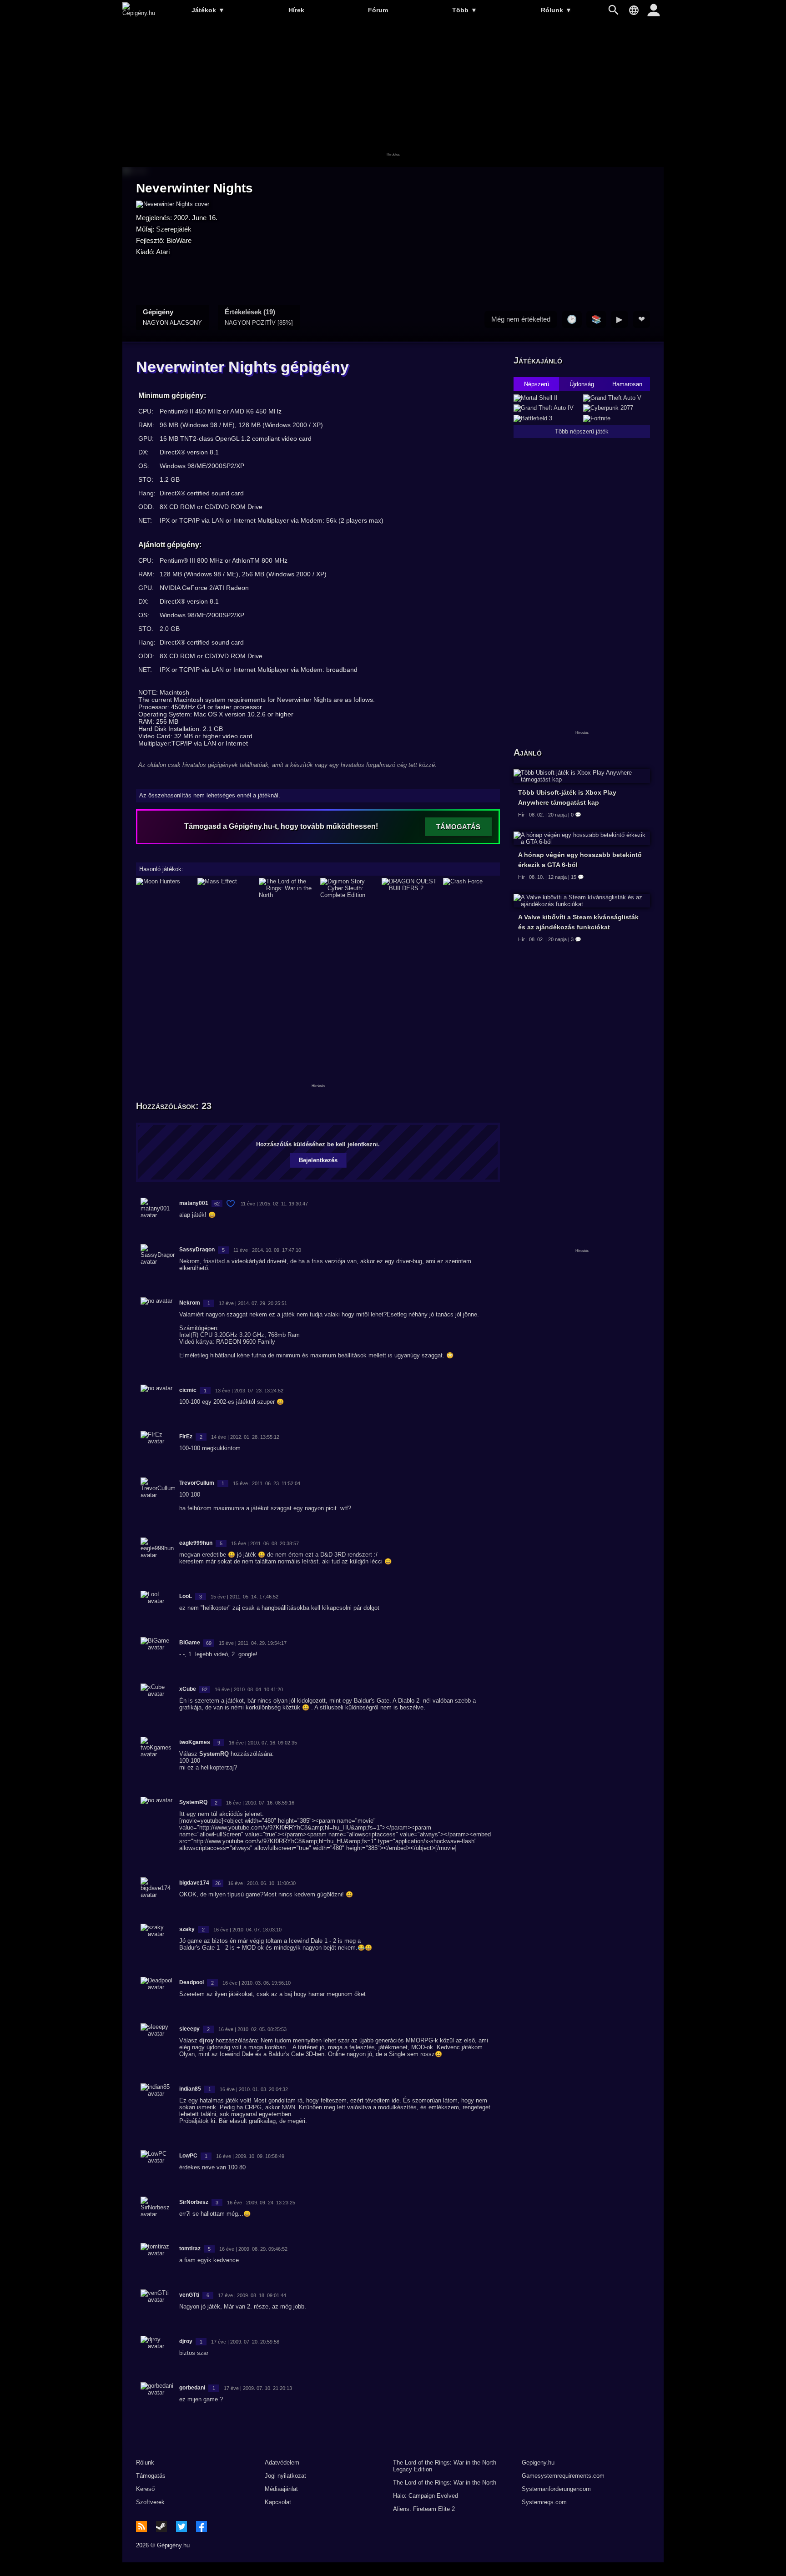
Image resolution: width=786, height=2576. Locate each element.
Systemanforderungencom (556, 2489)
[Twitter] (181, 2526)
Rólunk (556, 10)
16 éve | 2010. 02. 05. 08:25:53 (252, 2029)
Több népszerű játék (582, 431)
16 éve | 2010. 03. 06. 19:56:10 (257, 1983)
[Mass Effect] (226, 888)
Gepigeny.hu (538, 2463)
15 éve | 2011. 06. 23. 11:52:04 (267, 1483)
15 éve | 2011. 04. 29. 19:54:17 (253, 1643)
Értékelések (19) (259, 317)
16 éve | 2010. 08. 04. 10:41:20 (249, 1689)
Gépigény (172, 317)
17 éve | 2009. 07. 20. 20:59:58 (245, 2342)
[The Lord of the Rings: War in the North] (287, 888)
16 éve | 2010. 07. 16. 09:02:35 (263, 1743)
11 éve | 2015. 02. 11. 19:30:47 (274, 1204)
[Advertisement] (393, 94)
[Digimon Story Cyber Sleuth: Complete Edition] (349, 888)
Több (465, 10)
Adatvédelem (282, 2463)
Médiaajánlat (281, 2489)
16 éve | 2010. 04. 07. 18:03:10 (247, 1930)
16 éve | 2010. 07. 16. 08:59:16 (260, 1803)
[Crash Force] (471, 888)
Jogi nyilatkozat (285, 2476)
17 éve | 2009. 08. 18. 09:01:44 (252, 2295)
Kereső (145, 2489)
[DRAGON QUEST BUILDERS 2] (410, 888)
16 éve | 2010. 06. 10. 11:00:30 (262, 1883)
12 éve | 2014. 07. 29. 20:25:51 (253, 1303)
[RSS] (141, 2526)
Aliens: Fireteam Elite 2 (424, 2509)
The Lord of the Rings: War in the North (445, 2483)
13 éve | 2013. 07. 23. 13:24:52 (249, 1391)
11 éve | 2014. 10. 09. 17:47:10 (267, 1250)
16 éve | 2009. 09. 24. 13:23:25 (261, 2203)
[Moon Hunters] (164, 888)
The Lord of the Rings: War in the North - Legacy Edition (446, 2466)
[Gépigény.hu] (139, 13)
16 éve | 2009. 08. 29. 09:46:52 (253, 2249)
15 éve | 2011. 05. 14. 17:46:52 (244, 1597)
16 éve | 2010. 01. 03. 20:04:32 (254, 2089)
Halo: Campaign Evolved (426, 2496)
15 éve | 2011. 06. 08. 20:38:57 (265, 1543)
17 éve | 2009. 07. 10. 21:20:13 (258, 2388)
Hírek (296, 10)
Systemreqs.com (544, 2502)
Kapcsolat (278, 2502)
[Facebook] (202, 2526)
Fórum (378, 10)
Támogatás (151, 2476)
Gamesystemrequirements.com (563, 2476)
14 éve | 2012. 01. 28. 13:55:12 (245, 1437)
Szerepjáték (174, 229)
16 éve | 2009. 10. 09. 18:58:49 (250, 2156)
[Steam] (161, 2526)
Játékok (208, 10)
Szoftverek (150, 2502)
